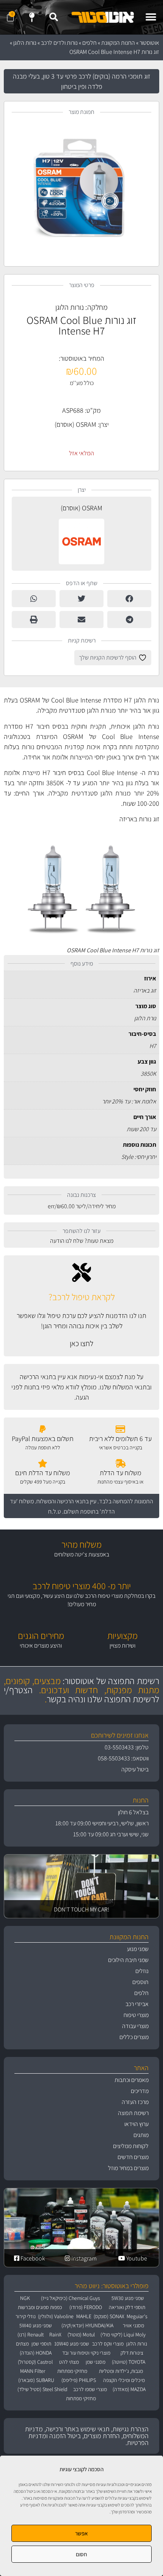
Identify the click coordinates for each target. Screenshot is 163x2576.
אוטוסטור (149, 43)
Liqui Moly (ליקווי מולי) (123, 2334)
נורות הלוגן (25, 43)
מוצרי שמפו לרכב (90, 2389)
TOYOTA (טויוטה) (129, 2362)
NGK (25, 2298)
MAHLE (84, 2316)
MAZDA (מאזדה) (129, 2389)
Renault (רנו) (31, 2334)
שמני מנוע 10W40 (72, 2344)
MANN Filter (33, 2371)
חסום (81, 2554)
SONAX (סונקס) (109, 2316)
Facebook (32, 2258)
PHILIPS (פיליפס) (79, 2380)
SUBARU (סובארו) (36, 2380)
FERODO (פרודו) (86, 2307)
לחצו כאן (81, 1343)
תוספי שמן (41, 2344)
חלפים (89, 43)
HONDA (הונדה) (36, 2353)
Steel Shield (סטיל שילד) (42, 2389)
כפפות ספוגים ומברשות (40, 2307)
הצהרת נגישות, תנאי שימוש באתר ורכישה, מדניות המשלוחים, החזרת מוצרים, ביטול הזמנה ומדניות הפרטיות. (87, 2436)
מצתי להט (69, 2362)
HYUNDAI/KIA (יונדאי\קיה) (87, 2325)
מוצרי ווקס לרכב (108, 2344)
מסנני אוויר (133, 2325)
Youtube (136, 2258)
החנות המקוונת (118, 43)
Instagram (83, 2258)
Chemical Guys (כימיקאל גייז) (71, 2298)
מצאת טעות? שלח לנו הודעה (82, 1241)
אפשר (81, 2533)
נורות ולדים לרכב (59, 43)
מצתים (22, 2344)
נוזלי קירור (26, 2316)
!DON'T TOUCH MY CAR (81, 1909)
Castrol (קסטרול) (35, 2362)
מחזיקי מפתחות (72, 2371)
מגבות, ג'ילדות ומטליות (121, 2371)
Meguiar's (137, 2316)
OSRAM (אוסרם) (75, 424)
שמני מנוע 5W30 (128, 2298)
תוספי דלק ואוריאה (127, 2307)
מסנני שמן (96, 2362)
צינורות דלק (132, 2353)
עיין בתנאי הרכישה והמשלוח (66, 1501)
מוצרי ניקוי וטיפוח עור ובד (86, 2353)
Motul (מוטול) (81, 2334)
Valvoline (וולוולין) (56, 2316)
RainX (55, 2334)
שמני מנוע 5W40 (36, 2325)
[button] (151, 17)
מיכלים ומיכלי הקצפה (124, 2380)
